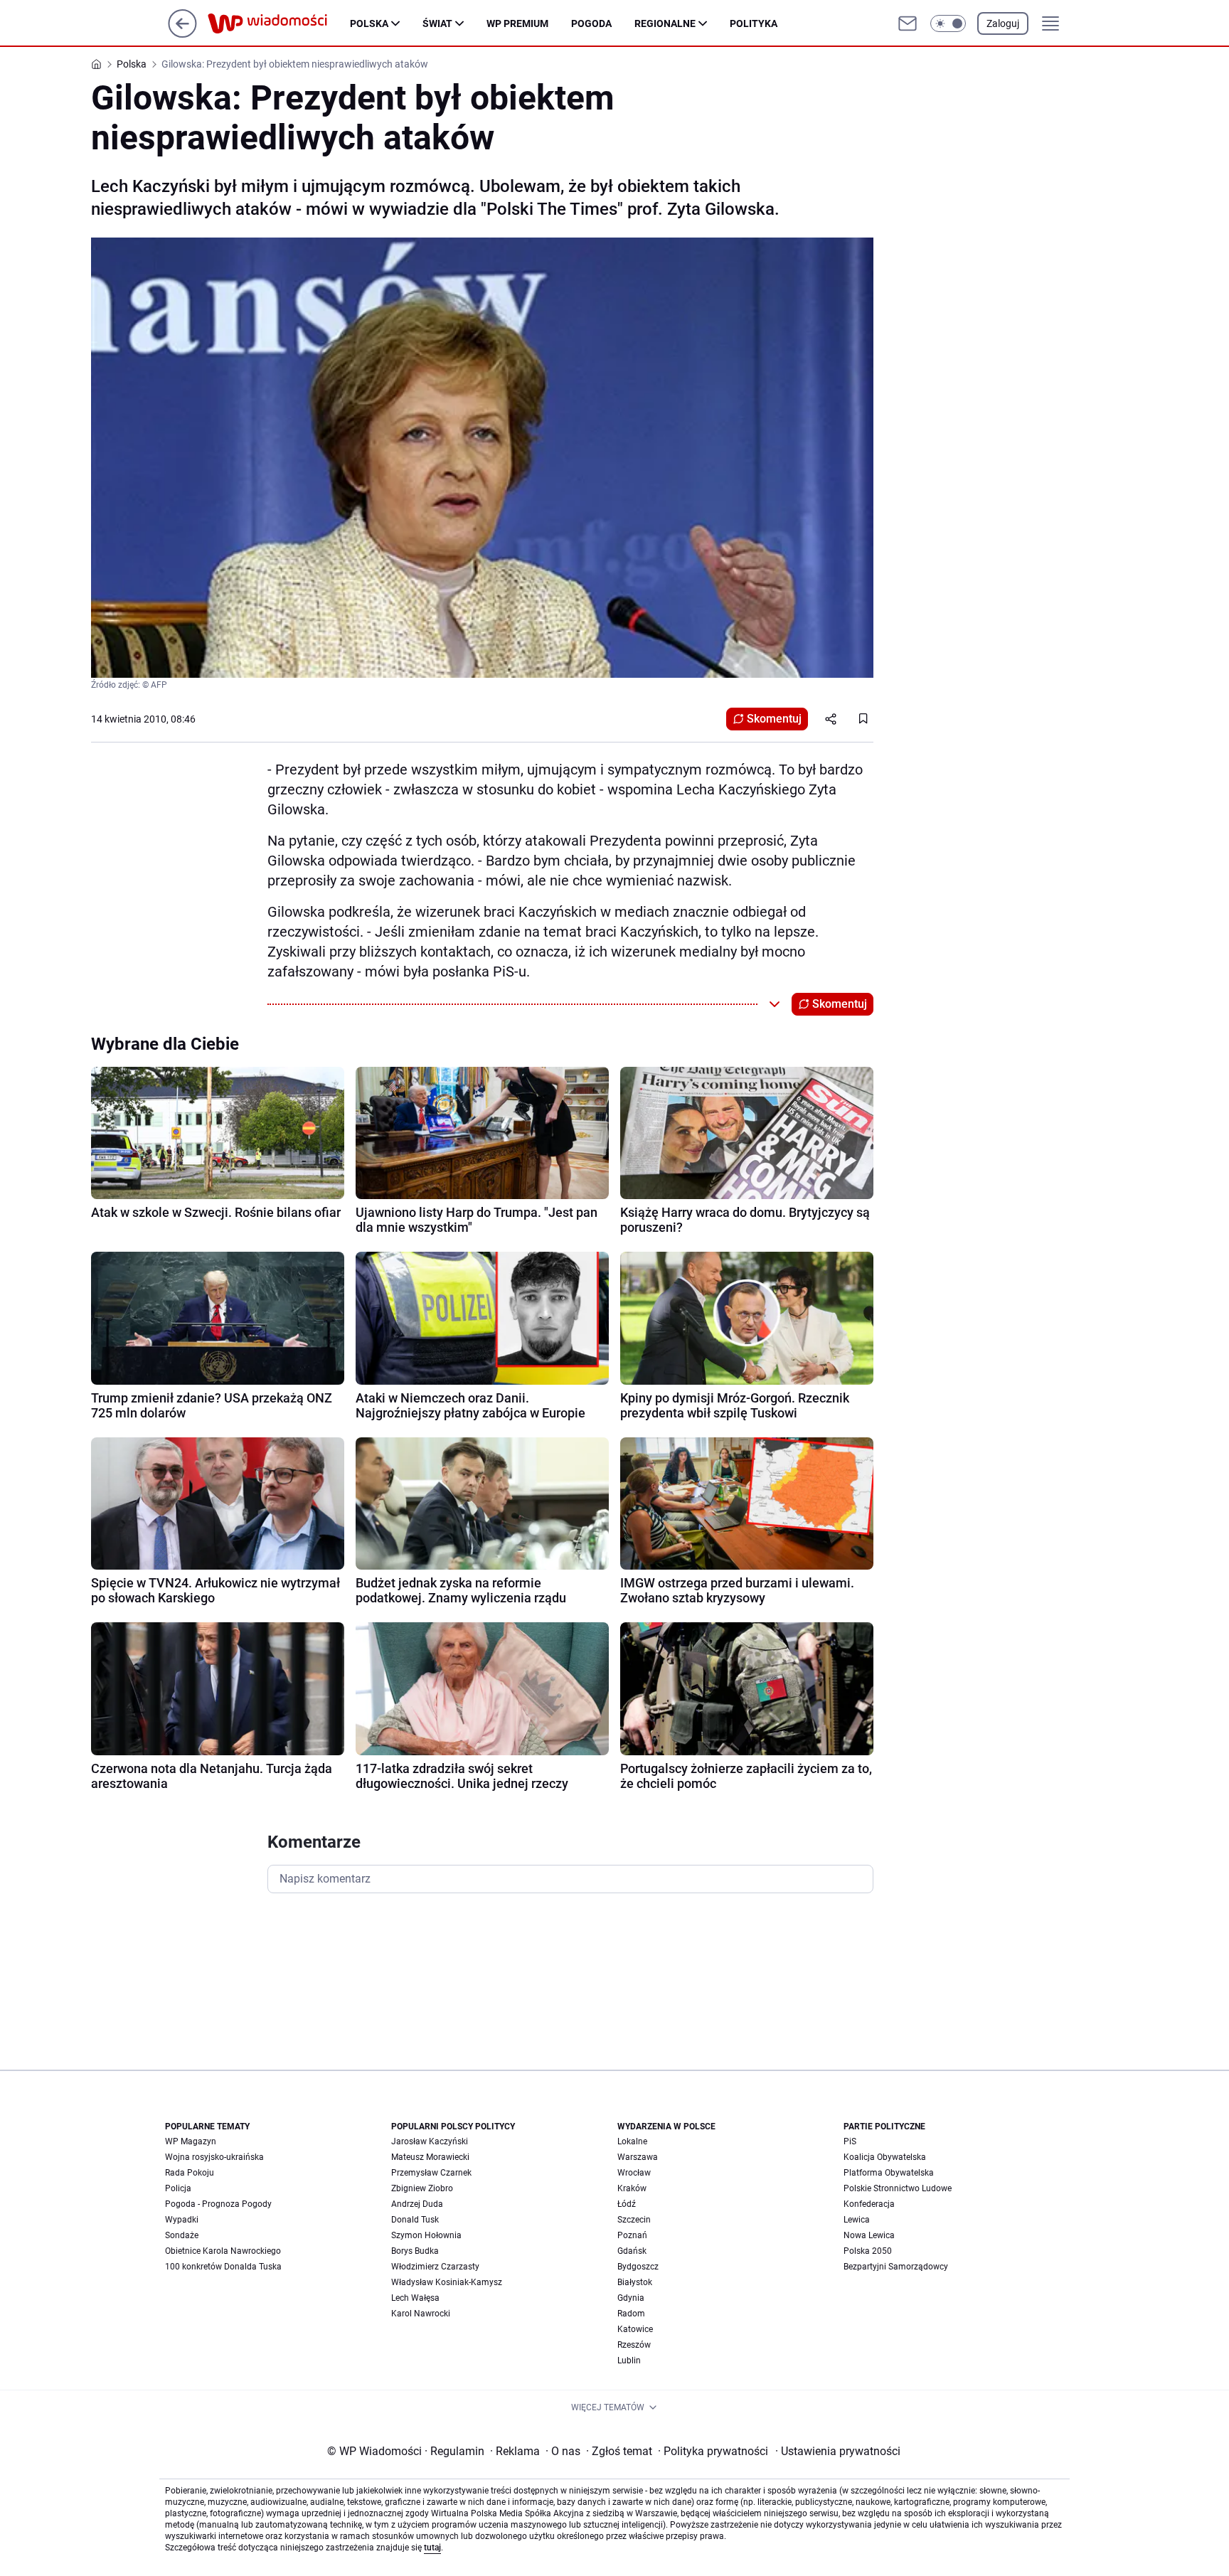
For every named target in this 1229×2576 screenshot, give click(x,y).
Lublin (629, 2361)
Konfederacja (869, 2204)
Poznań (632, 2235)
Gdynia (631, 2298)
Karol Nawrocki (421, 2314)
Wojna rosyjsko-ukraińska (214, 2157)
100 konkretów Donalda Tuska (223, 2267)
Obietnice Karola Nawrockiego (223, 2251)
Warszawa (638, 2157)
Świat (437, 23)
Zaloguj (1003, 23)
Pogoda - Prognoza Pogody (218, 2204)
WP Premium (517, 23)
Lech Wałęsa (415, 2298)
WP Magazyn (191, 2141)
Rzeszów (634, 2345)
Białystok (635, 2282)
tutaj (432, 2548)
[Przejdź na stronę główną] (182, 34)
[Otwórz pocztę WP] (908, 23)
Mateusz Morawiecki (430, 2157)
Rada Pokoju (190, 2173)
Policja (178, 2188)
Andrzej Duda (417, 2204)
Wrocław (634, 2173)
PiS (850, 2141)
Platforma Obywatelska (889, 2173)
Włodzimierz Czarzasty (435, 2267)
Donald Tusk (415, 2220)
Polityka (754, 23)
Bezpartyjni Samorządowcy (896, 2267)
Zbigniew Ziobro (422, 2188)
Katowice (635, 2329)
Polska (369, 23)
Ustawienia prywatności (838, 2451)
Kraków (632, 2188)
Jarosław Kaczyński (430, 2141)
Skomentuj (774, 719)
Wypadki (182, 2220)
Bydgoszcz (638, 2267)
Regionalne (665, 23)
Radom (631, 2314)
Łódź (627, 2204)
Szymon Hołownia (426, 2235)
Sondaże (182, 2235)
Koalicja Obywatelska (885, 2157)
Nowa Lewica (869, 2235)
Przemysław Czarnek (431, 2173)
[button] (948, 23)
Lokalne (632, 2141)
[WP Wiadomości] (279, 23)
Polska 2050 (868, 2251)
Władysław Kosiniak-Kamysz (447, 2282)
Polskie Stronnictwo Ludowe (898, 2188)
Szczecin (634, 2220)
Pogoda (591, 23)
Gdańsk (632, 2251)
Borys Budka (415, 2251)
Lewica (857, 2220)
